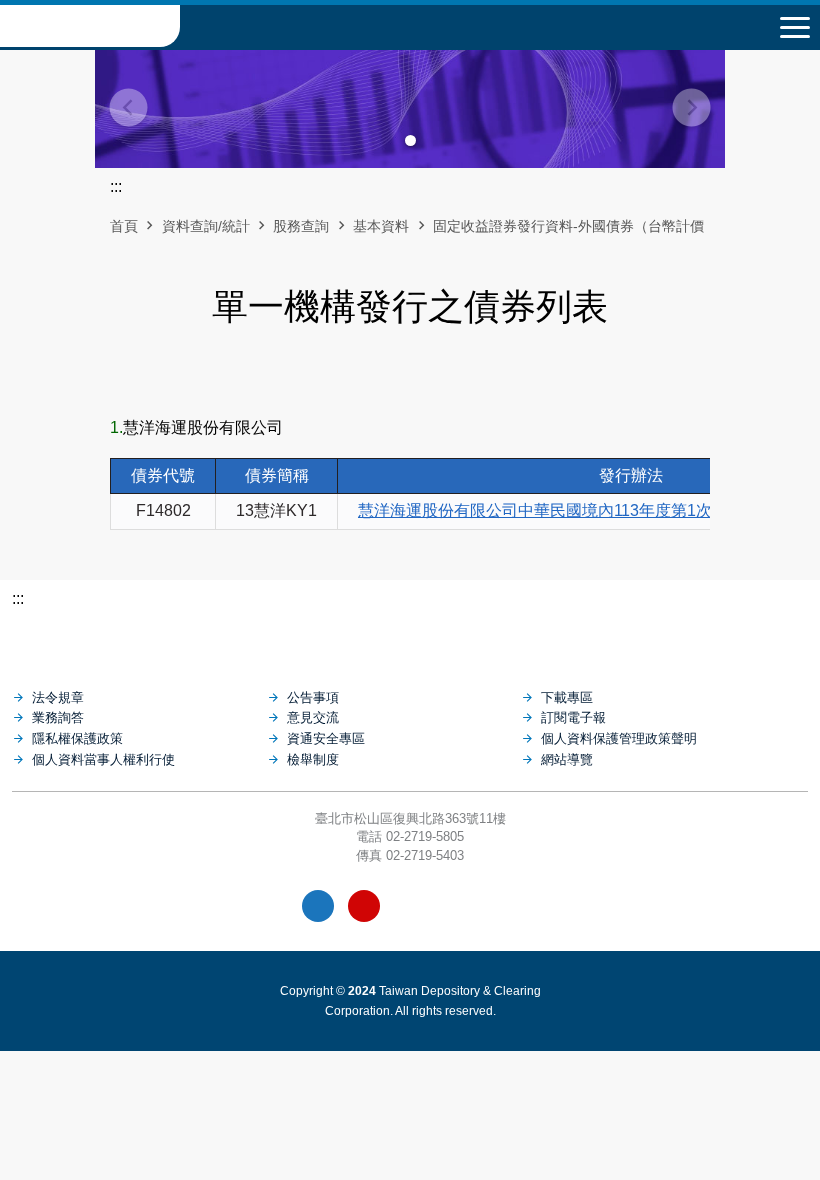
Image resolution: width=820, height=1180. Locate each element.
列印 (359, 379)
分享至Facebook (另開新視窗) (393, 379)
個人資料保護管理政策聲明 (619, 738)
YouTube (364, 906)
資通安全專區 (326, 738)
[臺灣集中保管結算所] (410, 639)
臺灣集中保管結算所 (90, 26)
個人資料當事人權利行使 (103, 759)
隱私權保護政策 (77, 738)
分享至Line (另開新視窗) (427, 379)
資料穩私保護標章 (456, 906)
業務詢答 (58, 717)
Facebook (318, 906)
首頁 (124, 226)
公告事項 (313, 697)
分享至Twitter (461, 379)
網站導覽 (567, 759)
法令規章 (58, 697)
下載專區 (567, 697)
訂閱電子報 (573, 717)
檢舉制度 (313, 759)
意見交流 (313, 717)
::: (18, 598)
